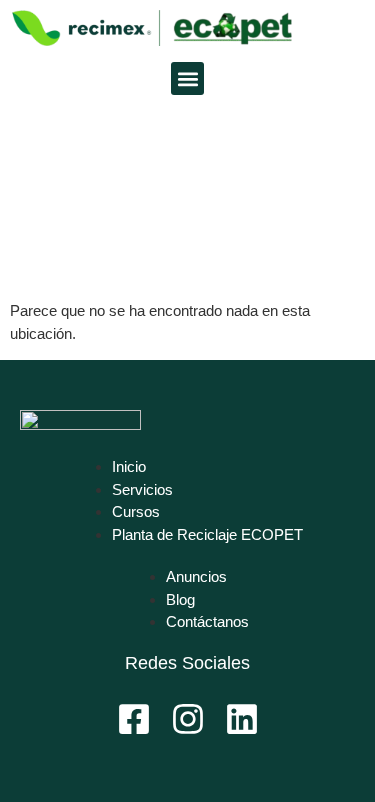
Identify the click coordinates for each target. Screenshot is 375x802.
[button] (187, 78)
